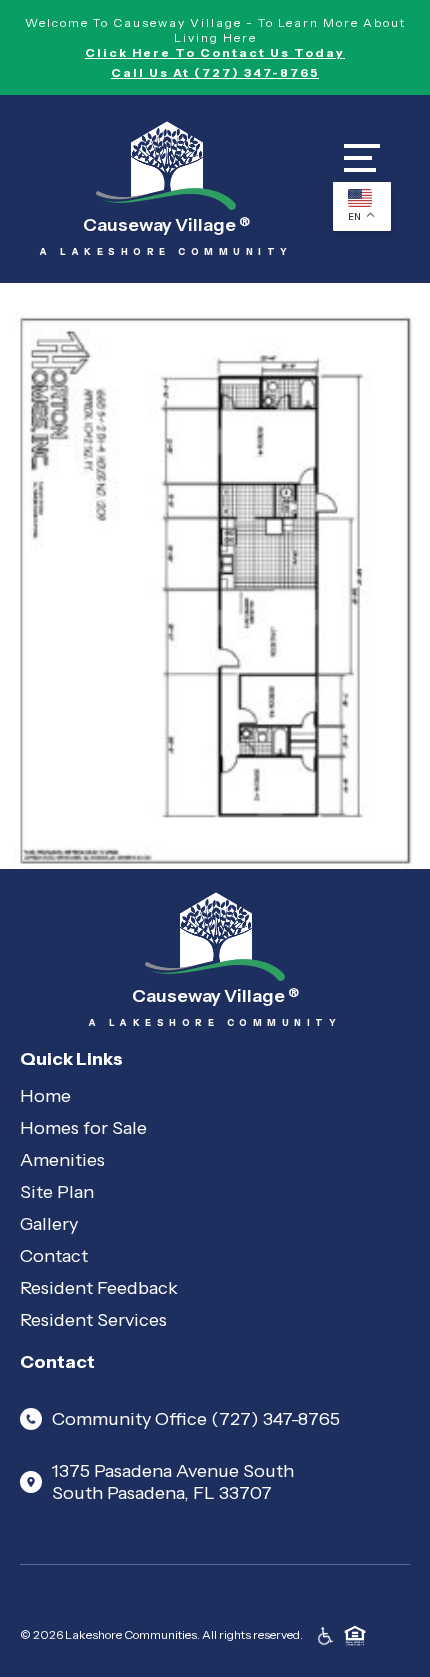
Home (45, 1096)
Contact (54, 1256)
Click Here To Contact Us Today (215, 52)
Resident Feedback (99, 1288)
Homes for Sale (83, 1128)
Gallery (49, 1224)
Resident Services (93, 1320)
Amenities (62, 1160)
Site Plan (57, 1192)
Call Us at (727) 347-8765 (215, 72)
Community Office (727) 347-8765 (196, 1419)
